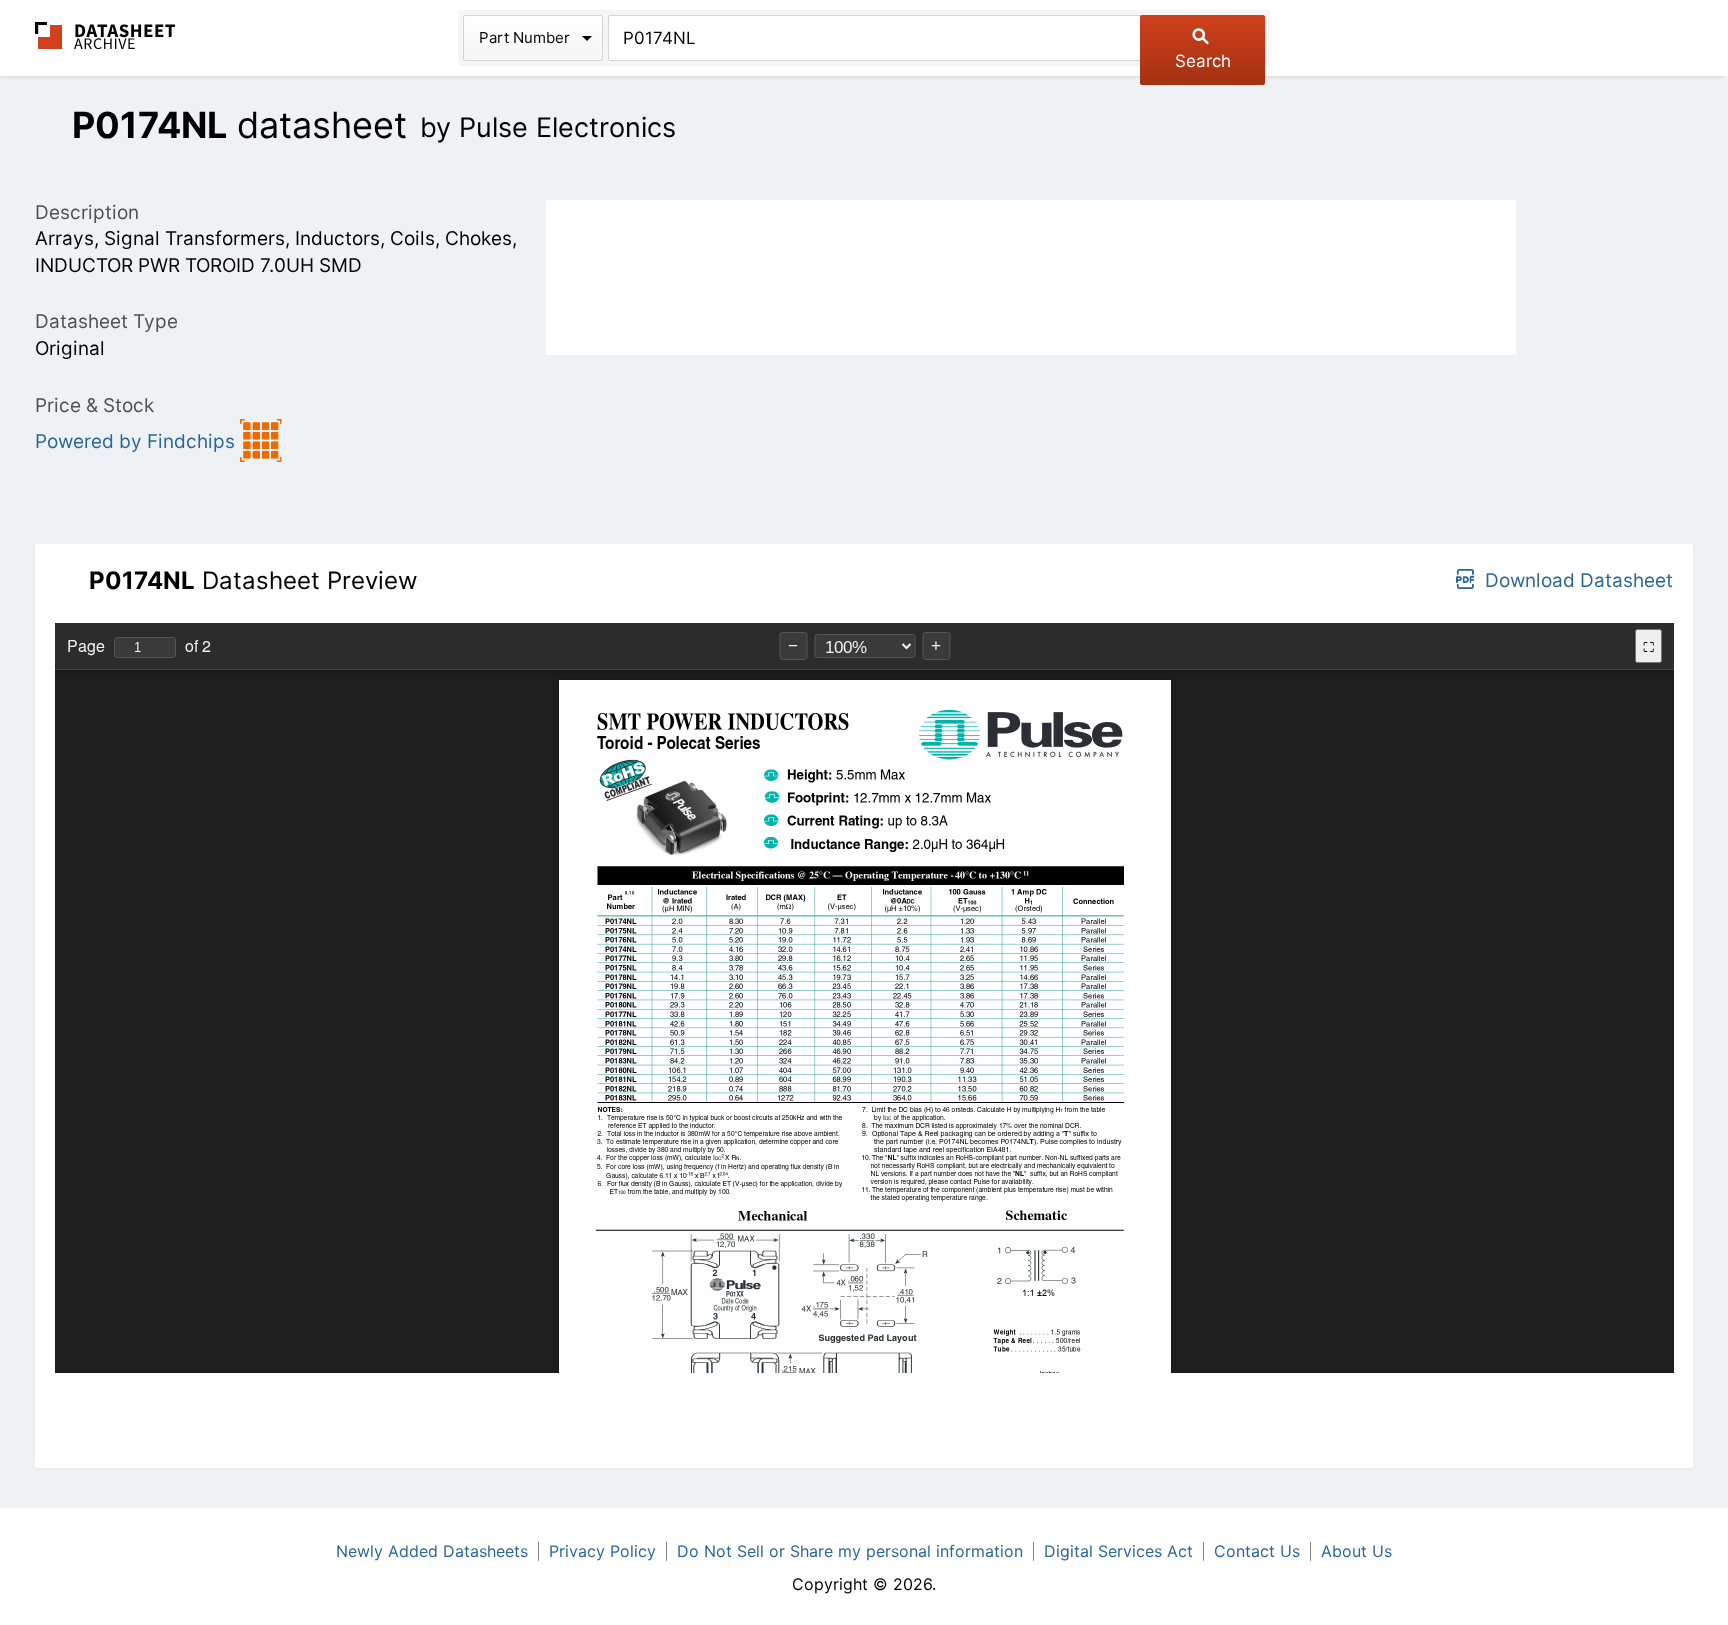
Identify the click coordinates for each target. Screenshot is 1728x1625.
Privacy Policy (602, 1551)
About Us (1356, 1551)
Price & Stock (94, 405)
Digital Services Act (1118, 1551)
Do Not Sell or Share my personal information (850, 1551)
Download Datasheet (1579, 580)
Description (87, 212)
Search (1203, 61)
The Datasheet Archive (105, 35)
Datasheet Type (106, 321)
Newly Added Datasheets (432, 1551)
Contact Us (1257, 1551)
